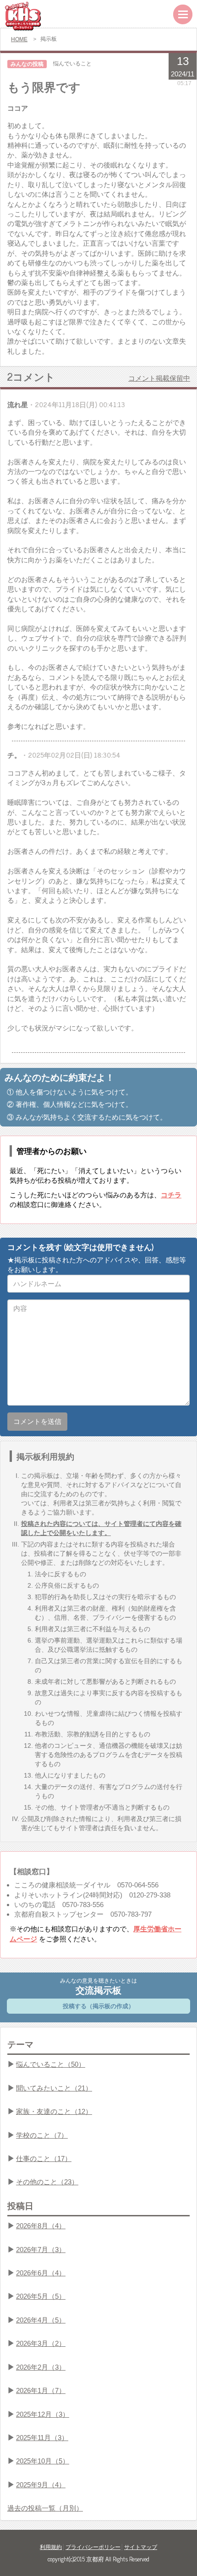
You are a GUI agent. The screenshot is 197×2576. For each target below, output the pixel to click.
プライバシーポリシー (93, 2547)
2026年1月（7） (41, 2390)
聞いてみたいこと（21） (54, 2088)
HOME (19, 39)
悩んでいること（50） (51, 2064)
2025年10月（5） (43, 2461)
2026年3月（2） (41, 2343)
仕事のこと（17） (44, 2158)
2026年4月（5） (41, 2320)
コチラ (171, 1195)
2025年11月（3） (42, 2438)
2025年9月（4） (41, 2485)
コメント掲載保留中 (159, 378)
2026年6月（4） (41, 2273)
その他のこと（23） (47, 2182)
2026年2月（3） (41, 2367)
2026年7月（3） (41, 2250)
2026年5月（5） (41, 2296)
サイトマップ (141, 2547)
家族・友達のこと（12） (54, 2111)
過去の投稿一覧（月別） (45, 2508)
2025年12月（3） (43, 2414)
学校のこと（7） (42, 2135)
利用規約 (51, 2547)
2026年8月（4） (41, 2226)
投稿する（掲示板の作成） (98, 2006)
